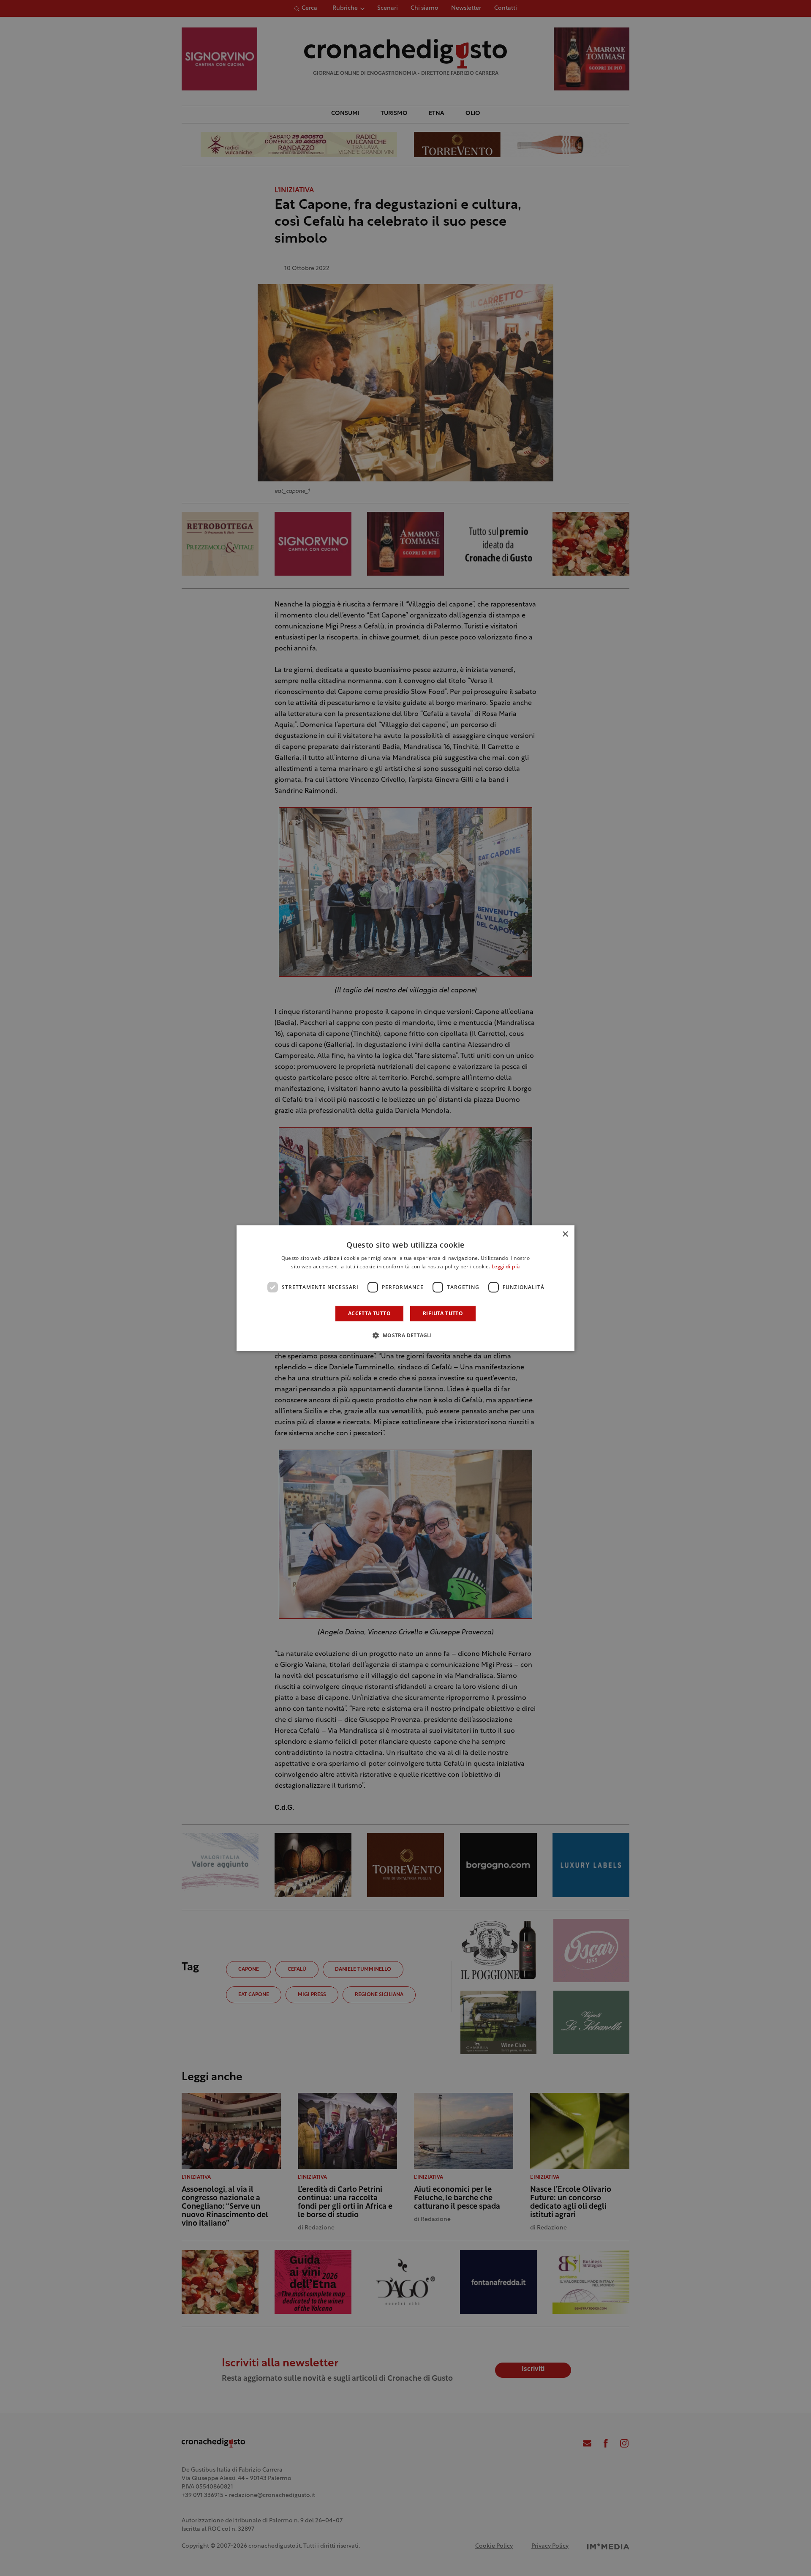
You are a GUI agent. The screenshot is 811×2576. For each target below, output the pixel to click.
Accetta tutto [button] (369, 1313)
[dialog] (405, 1288)
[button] (405, 1335)
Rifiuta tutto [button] (443, 1313)
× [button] (565, 1234)
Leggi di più (506, 1267)
